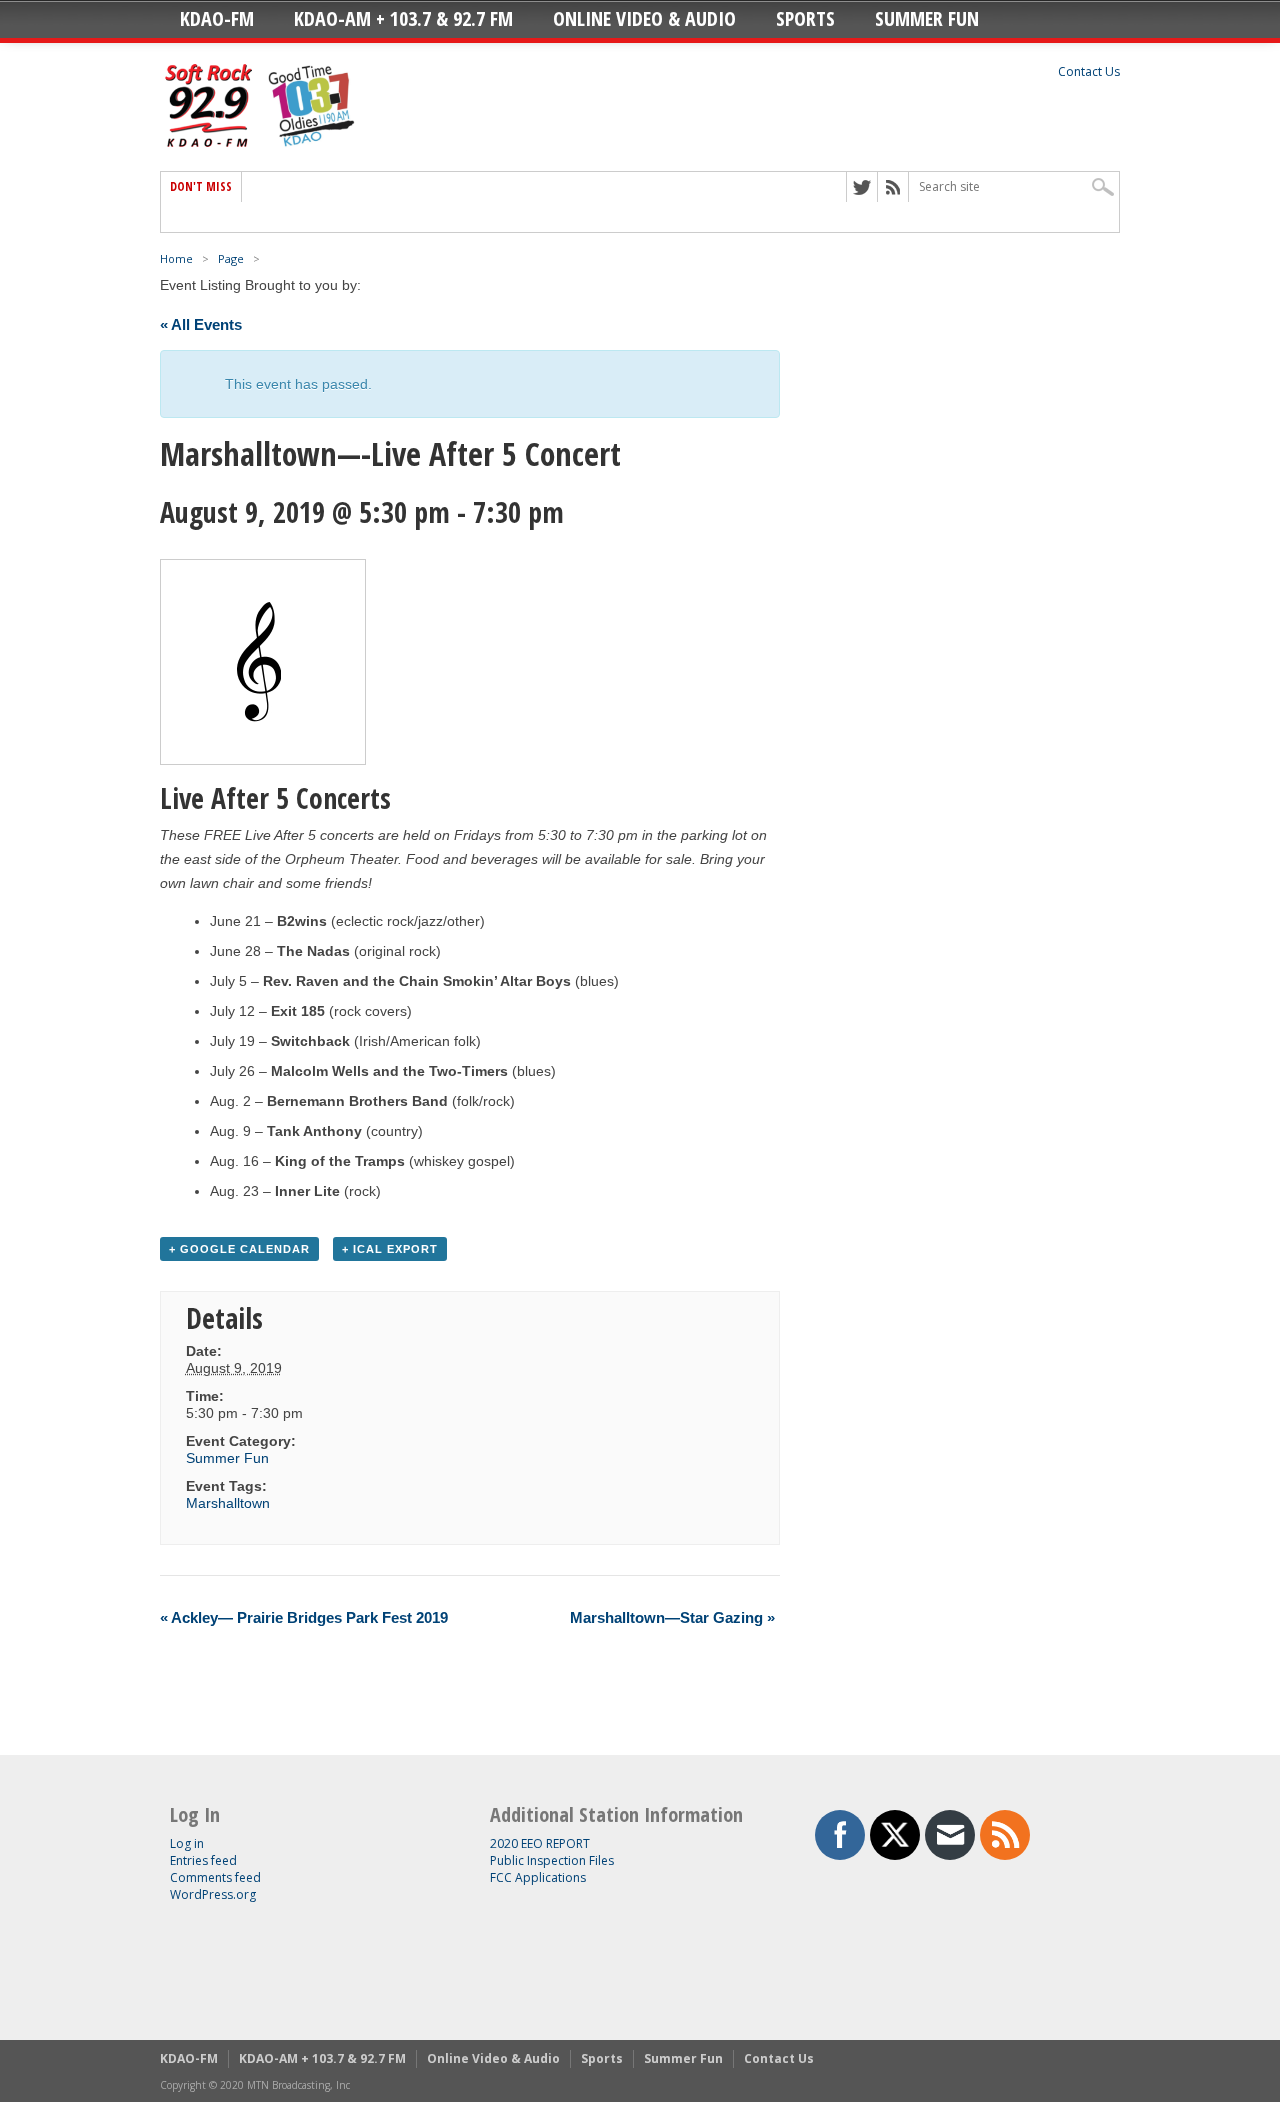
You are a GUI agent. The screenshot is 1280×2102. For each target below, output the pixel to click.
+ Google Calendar (239, 1249)
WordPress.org (213, 1894)
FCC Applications (538, 1877)
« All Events (201, 324)
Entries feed (203, 1860)
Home (176, 258)
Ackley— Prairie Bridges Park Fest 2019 (304, 1617)
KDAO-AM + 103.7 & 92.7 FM (403, 18)
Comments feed (215, 1877)
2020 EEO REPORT (540, 1843)
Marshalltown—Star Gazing (672, 1617)
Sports (805, 18)
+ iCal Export (390, 1249)
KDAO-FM (217, 18)
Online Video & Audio (644, 18)
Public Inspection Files (552, 1860)
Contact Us (1089, 71)
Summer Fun (927, 18)
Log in (187, 1843)
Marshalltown (228, 1503)
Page (231, 258)
